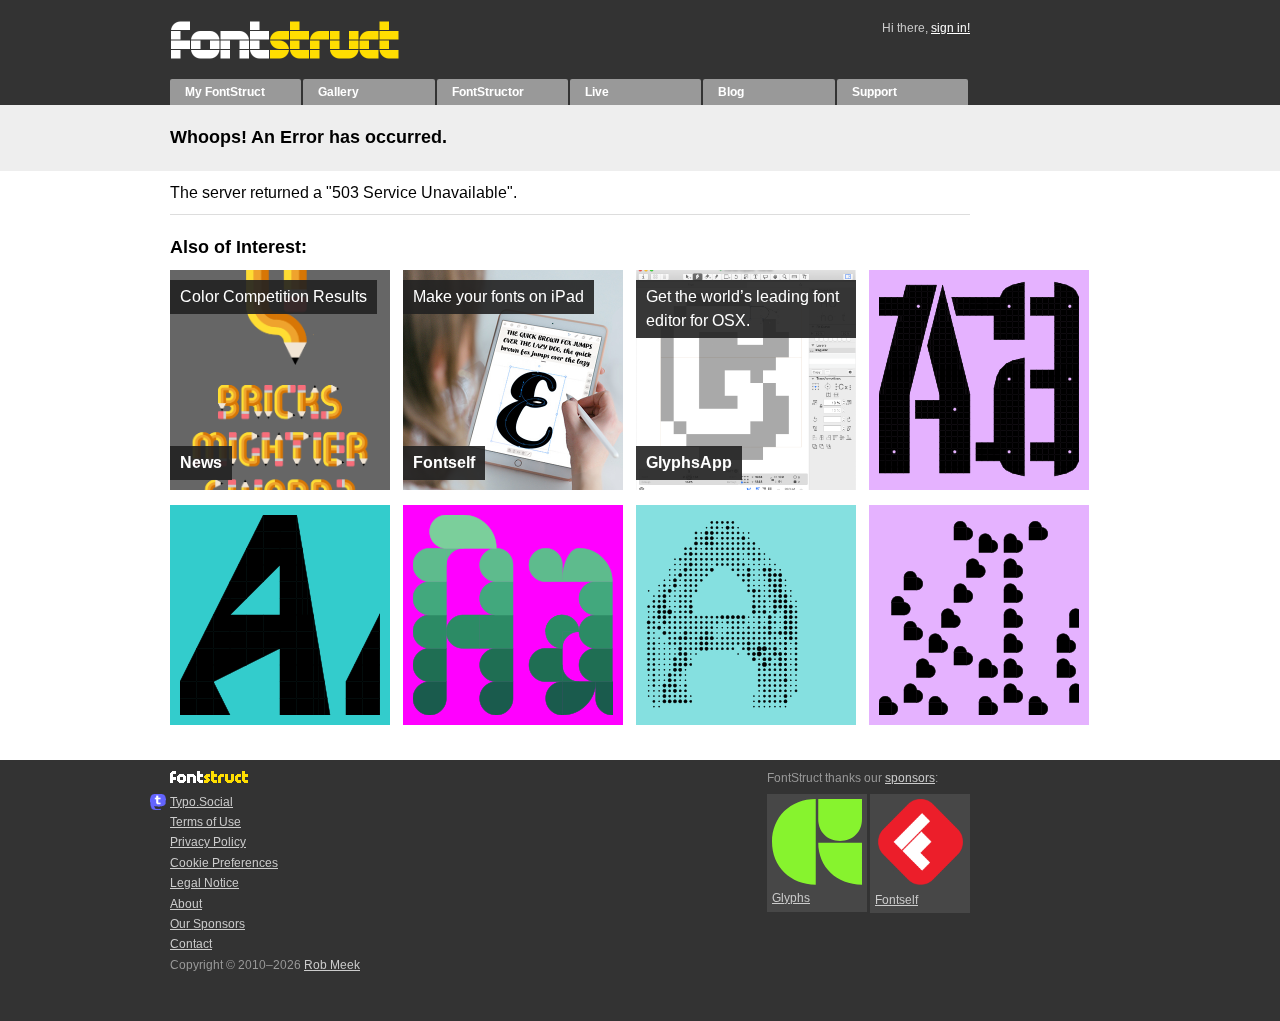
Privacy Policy (208, 842)
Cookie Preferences (224, 863)
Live (597, 92)
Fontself (896, 900)
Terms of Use (205, 822)
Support (874, 92)
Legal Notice (204, 883)
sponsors (910, 778)
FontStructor (488, 92)
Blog (731, 92)
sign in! (950, 28)
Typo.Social (201, 802)
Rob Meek (332, 965)
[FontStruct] (305, 55)
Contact (191, 944)
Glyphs (791, 898)
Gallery (338, 92)
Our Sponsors (207, 924)
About (186, 904)
